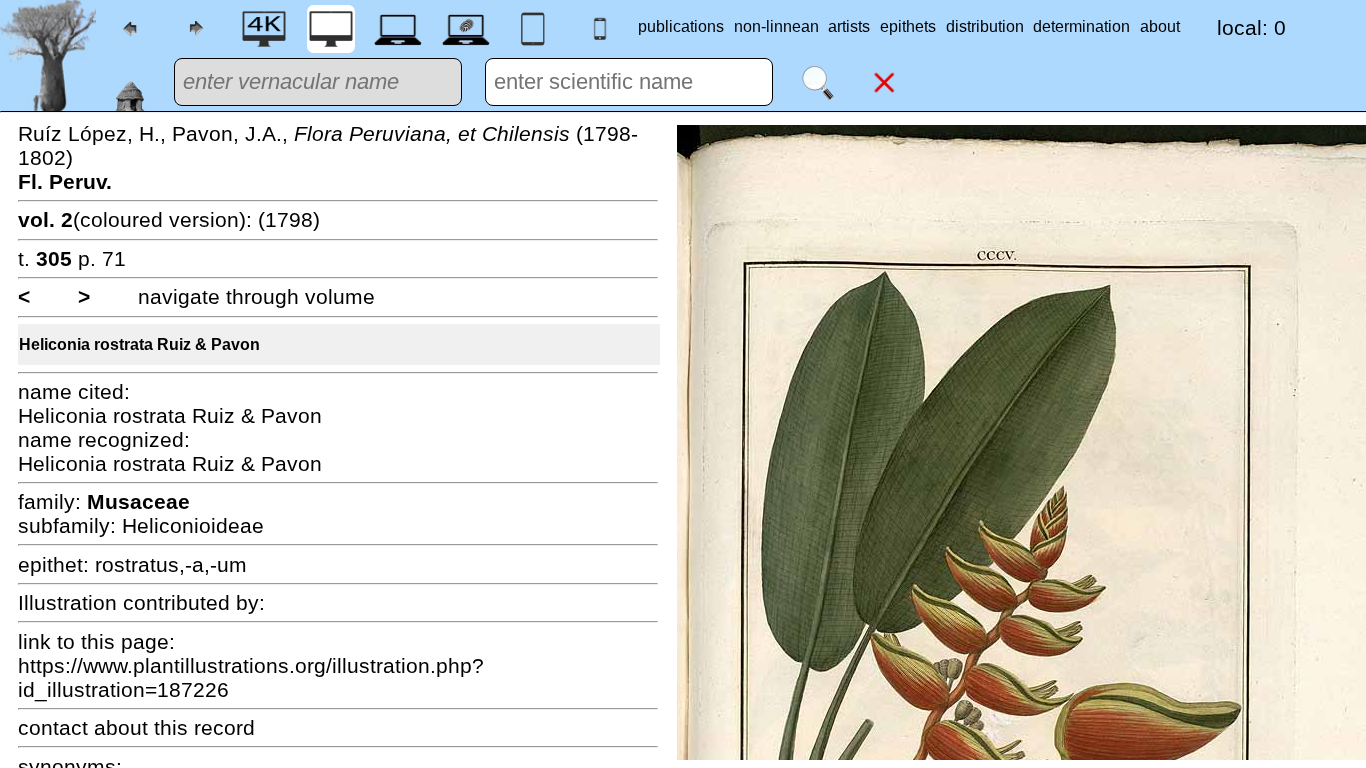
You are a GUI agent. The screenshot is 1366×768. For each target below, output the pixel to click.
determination (1081, 26)
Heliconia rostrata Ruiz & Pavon (139, 344)
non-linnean (776, 26)
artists (849, 26)
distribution (985, 26)
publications (681, 26)
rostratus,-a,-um (171, 564)
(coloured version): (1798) (169, 219)
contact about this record (136, 727)
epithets (908, 26)
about (1160, 26)
